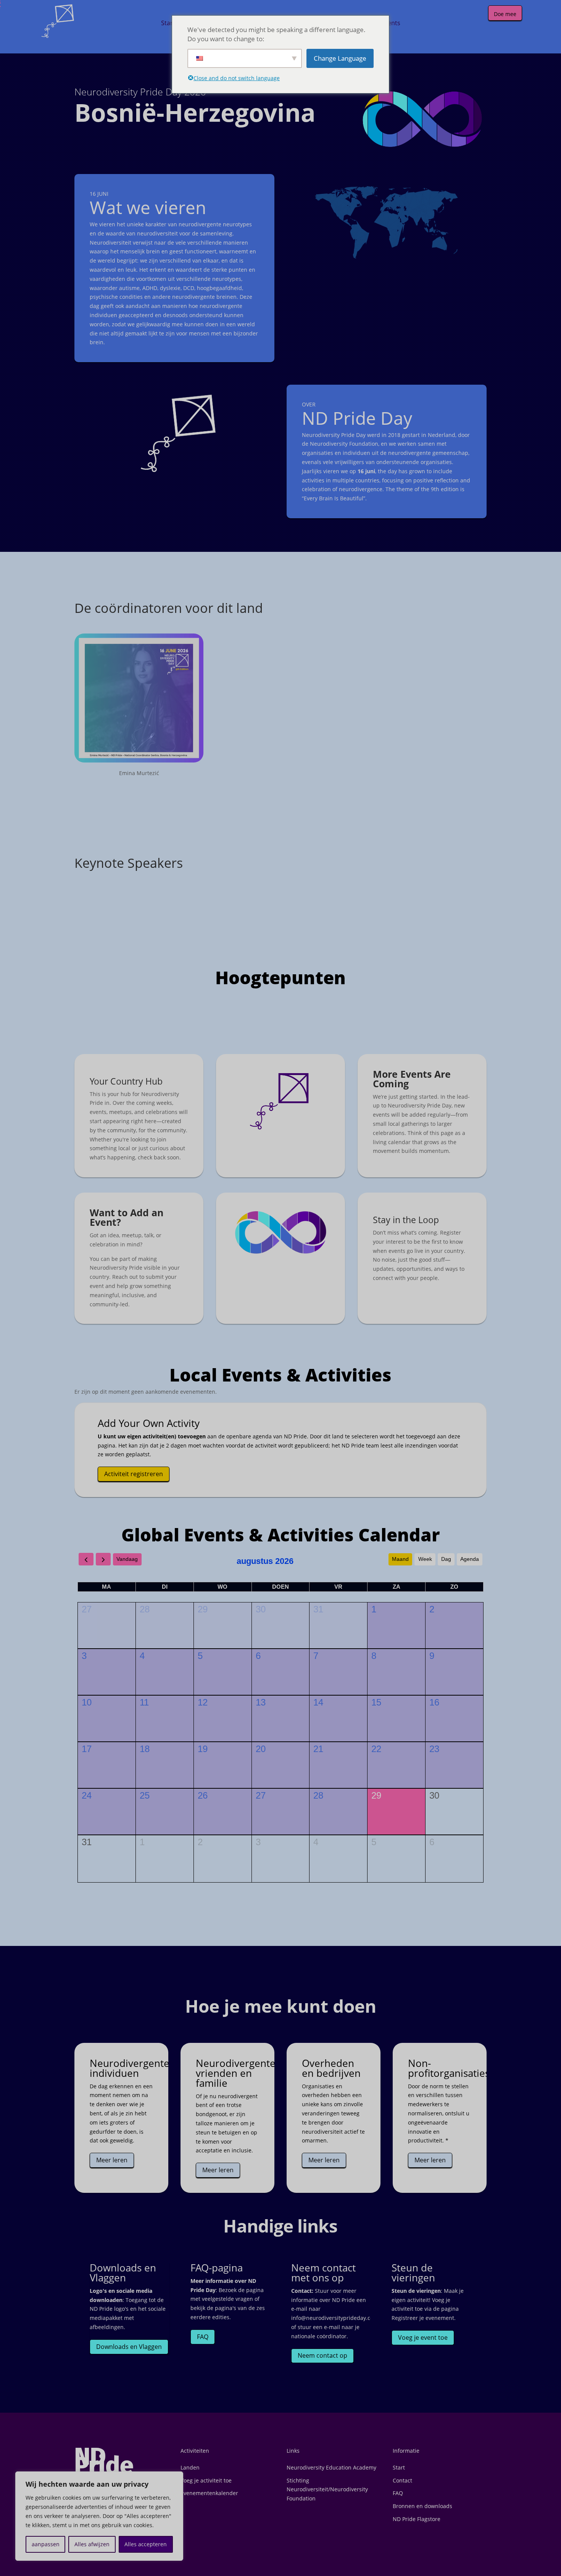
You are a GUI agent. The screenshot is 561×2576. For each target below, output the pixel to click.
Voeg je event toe (423, 2337)
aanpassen (46, 2544)
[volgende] (103, 1559)
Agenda (470, 1559)
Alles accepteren (146, 2544)
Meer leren (112, 2160)
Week (425, 1559)
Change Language (340, 58)
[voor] (86, 1559)
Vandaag (127, 1559)
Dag (446, 1559)
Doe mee (505, 14)
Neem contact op (322, 2355)
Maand (400, 1559)
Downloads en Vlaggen (129, 2347)
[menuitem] (168, 23)
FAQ (203, 2337)
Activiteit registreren (134, 1474)
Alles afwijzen (92, 2544)
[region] (99, 2516)
